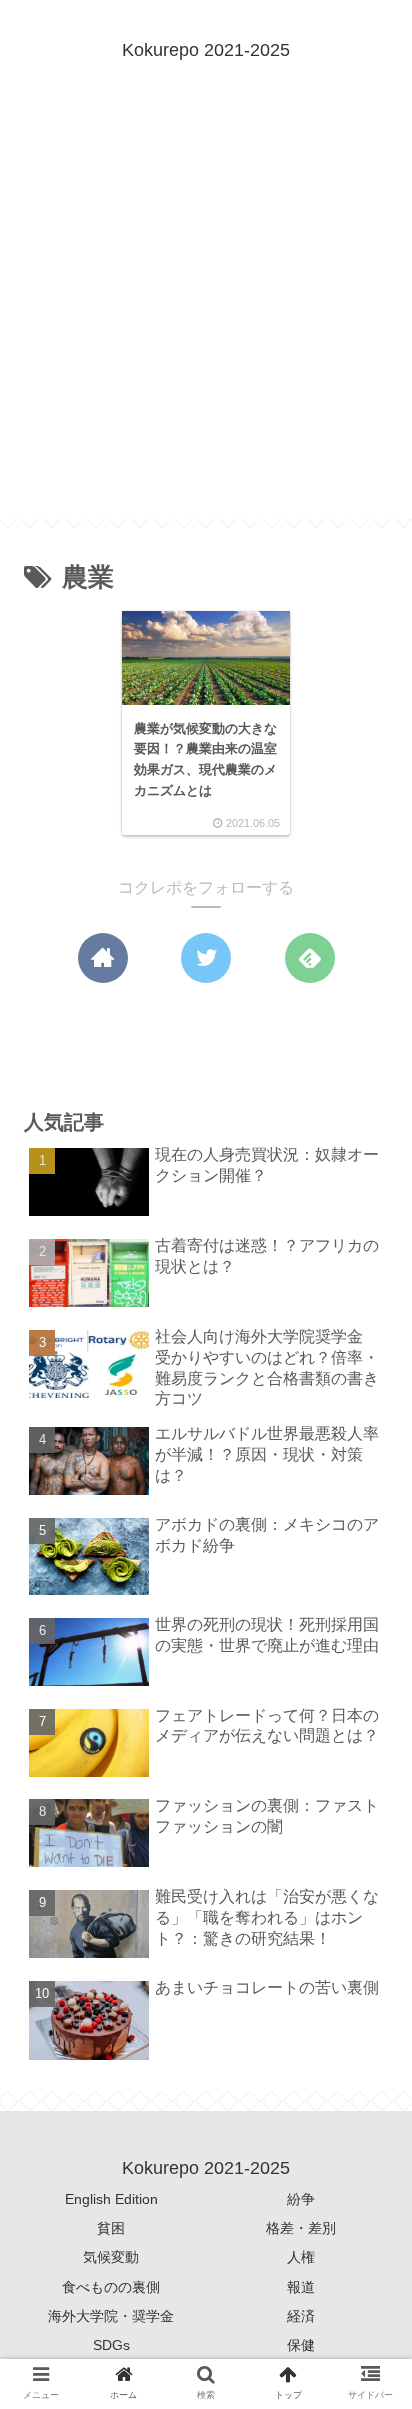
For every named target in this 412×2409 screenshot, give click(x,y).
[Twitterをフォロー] (206, 958)
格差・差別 (301, 2228)
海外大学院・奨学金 (111, 2316)
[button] (366, 1890)
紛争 (301, 2199)
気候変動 (111, 2257)
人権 (301, 2257)
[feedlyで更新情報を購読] (310, 958)
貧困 (111, 2228)
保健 (301, 2345)
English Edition (111, 2199)
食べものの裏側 (111, 2287)
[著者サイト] (103, 958)
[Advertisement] (206, 313)
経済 (301, 2316)
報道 (301, 2287)
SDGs (111, 2345)
